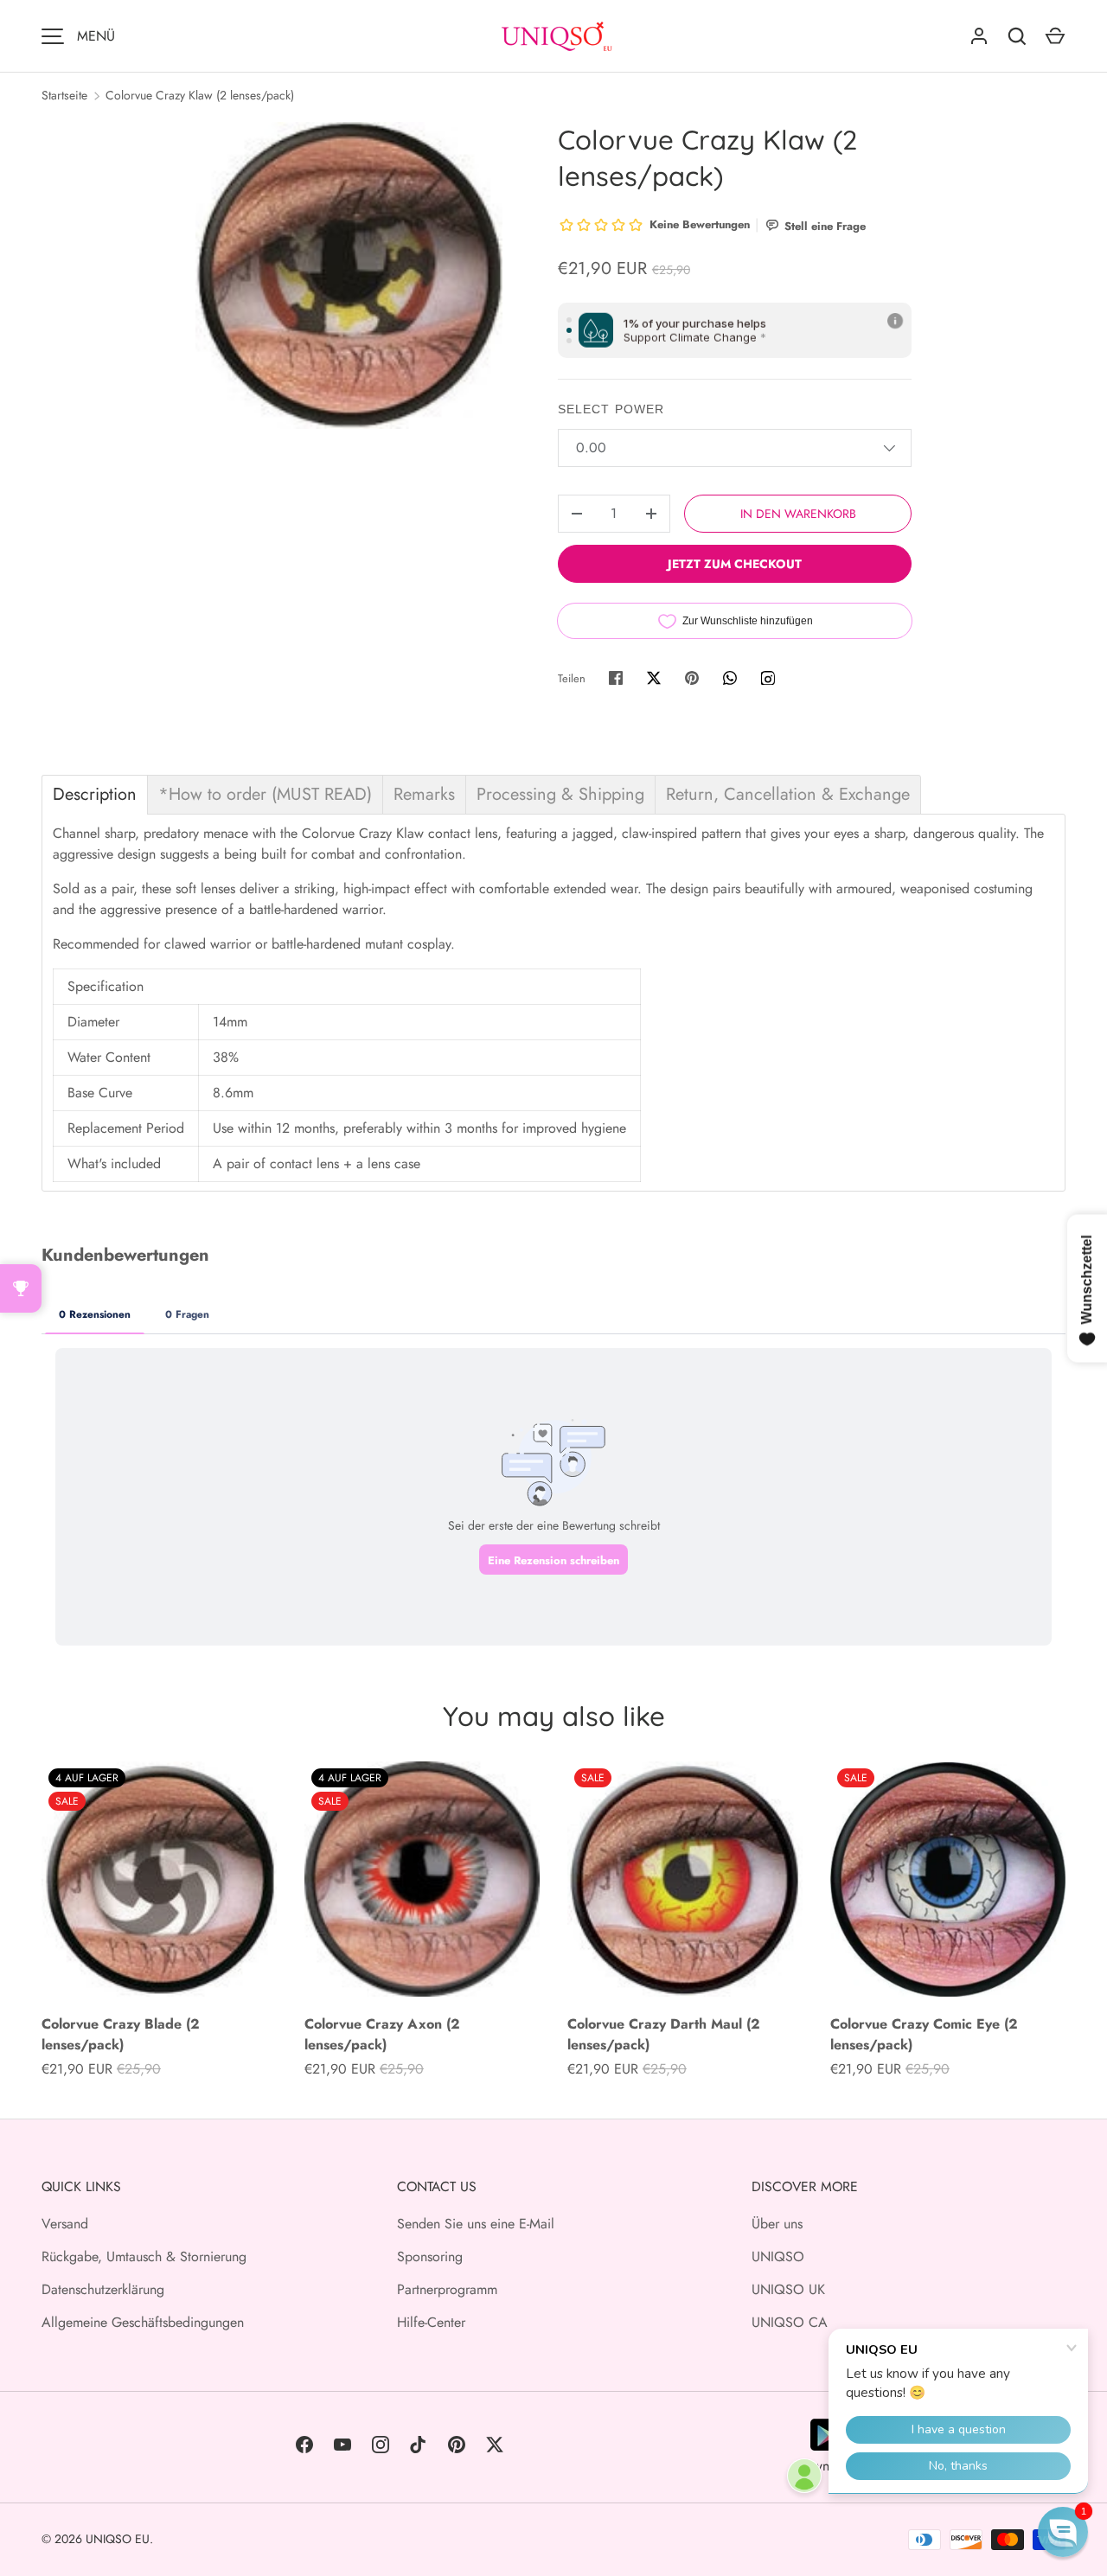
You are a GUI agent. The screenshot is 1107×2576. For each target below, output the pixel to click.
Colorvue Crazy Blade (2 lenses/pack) (121, 2034)
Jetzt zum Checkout (735, 564)
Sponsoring (430, 2256)
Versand (65, 2224)
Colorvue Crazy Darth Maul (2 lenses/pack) (664, 2034)
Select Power (611, 409)
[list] (349, 275)
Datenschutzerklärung (103, 2289)
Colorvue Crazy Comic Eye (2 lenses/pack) (924, 2034)
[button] (1063, 2532)
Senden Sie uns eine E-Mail (476, 2224)
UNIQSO (778, 2256)
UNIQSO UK (788, 2289)
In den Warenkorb (798, 514)
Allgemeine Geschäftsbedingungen (143, 2322)
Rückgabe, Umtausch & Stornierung (144, 2256)
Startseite (64, 95)
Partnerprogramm (447, 2289)
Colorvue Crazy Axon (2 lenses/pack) (382, 2034)
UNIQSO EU (118, 2539)
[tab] (95, 795)
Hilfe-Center (431, 2322)
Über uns (777, 2224)
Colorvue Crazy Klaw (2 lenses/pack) (200, 95)
